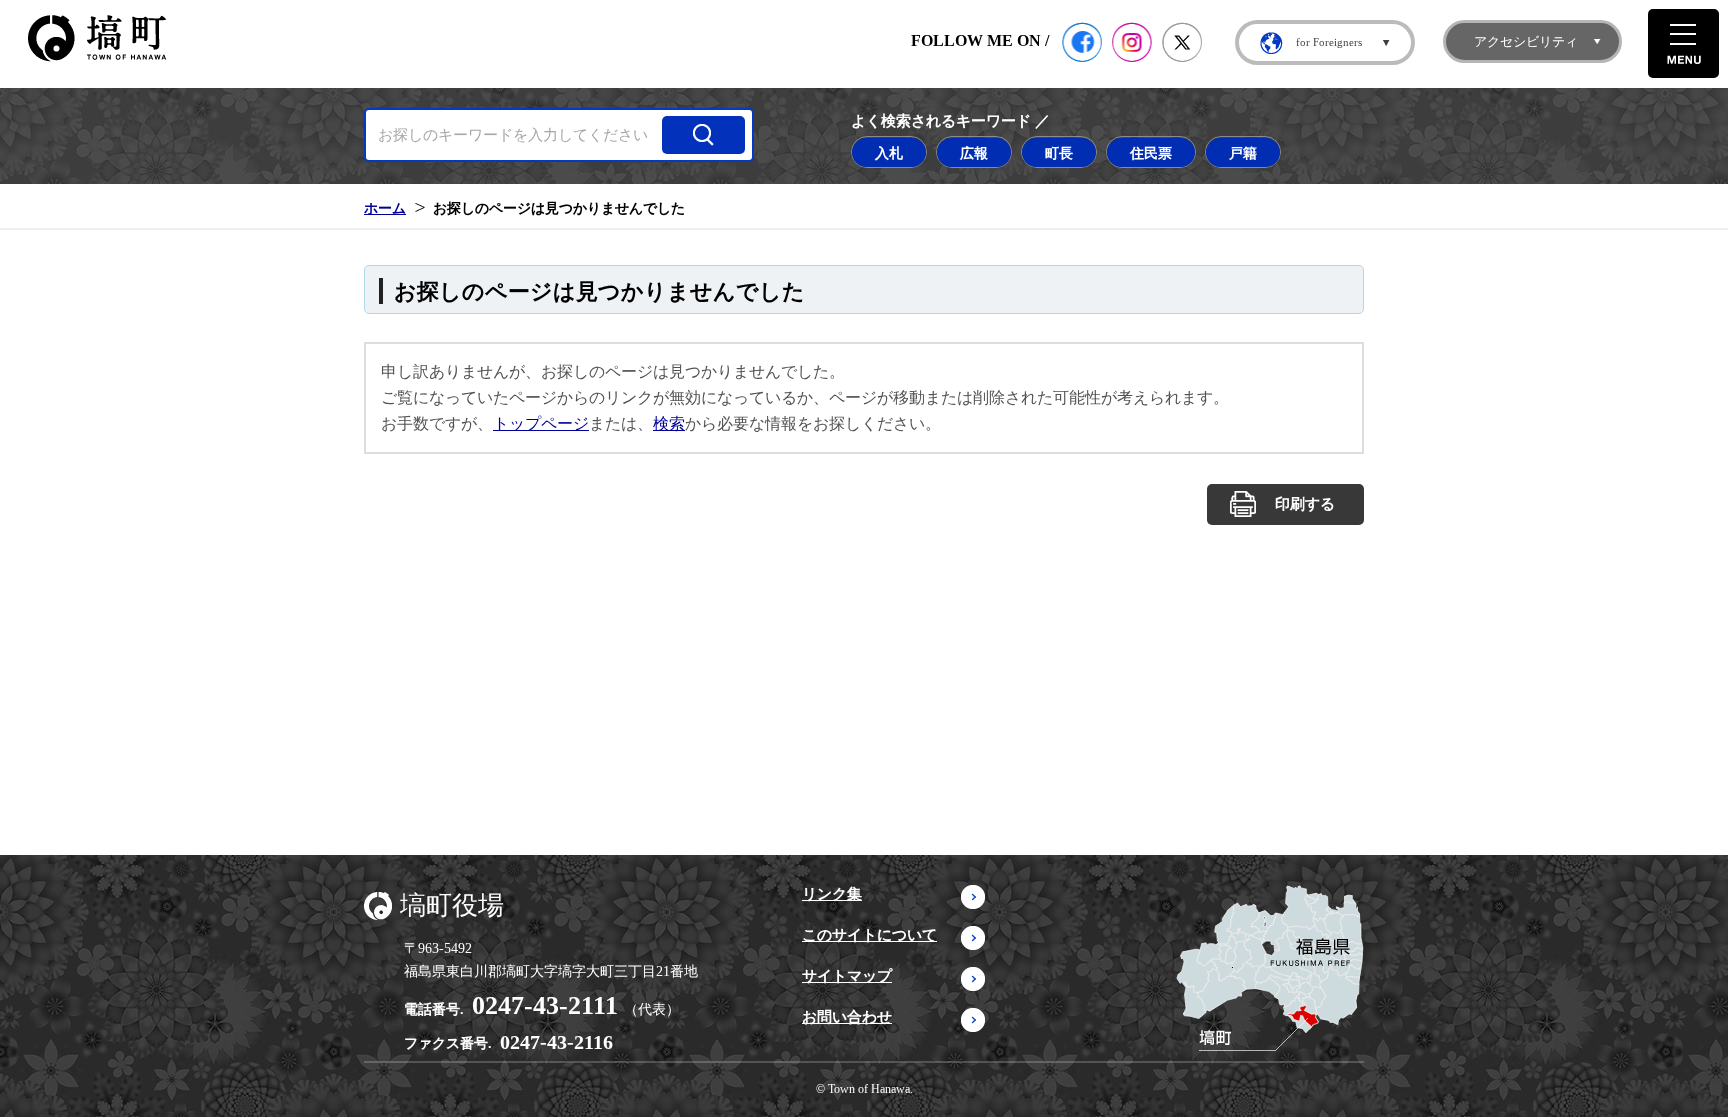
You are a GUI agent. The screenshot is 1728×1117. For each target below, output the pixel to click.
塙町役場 (452, 905)
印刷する (1305, 504)
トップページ (541, 423)
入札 (889, 153)
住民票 (1151, 153)
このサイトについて (869, 935)
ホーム (385, 208)
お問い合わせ (847, 1017)
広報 (974, 153)
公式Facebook (1082, 42)
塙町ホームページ (97, 38)
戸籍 (1243, 153)
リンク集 (832, 894)
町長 (1059, 153)
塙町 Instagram (1132, 42)
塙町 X (1182, 42)
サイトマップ (847, 976)
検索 (669, 423)
